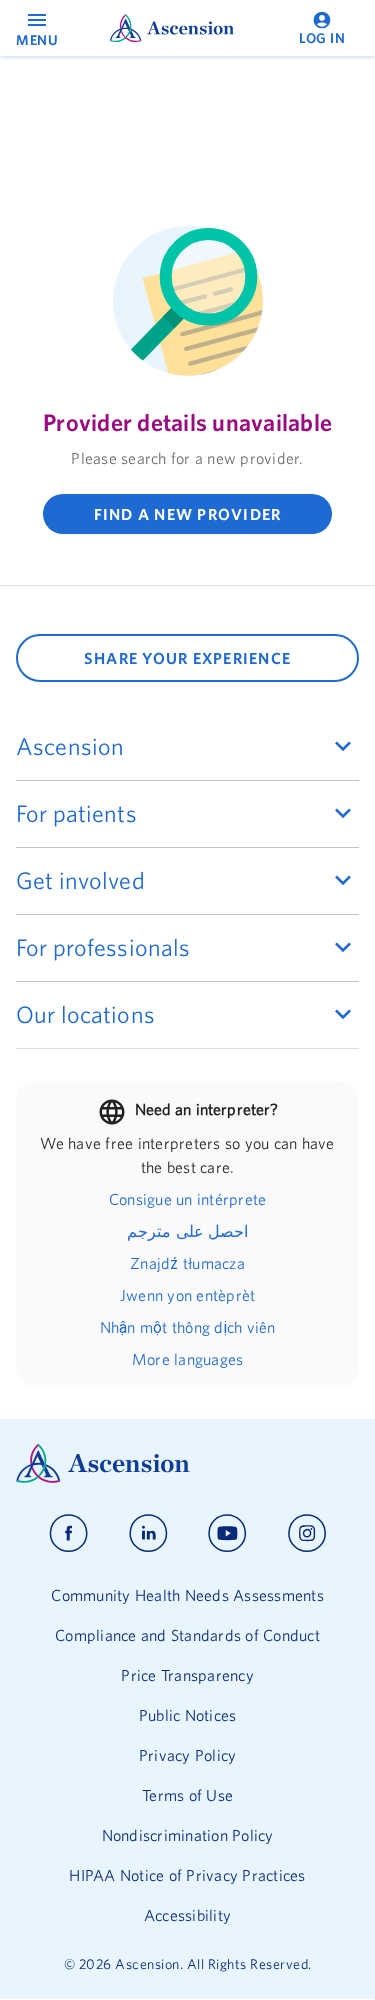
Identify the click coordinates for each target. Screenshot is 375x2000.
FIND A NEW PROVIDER (188, 514)
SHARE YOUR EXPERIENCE (187, 658)
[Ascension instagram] (307, 1533)
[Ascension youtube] (227, 1533)
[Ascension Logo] (187, 1463)
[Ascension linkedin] (148, 1533)
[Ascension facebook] (68, 1533)
